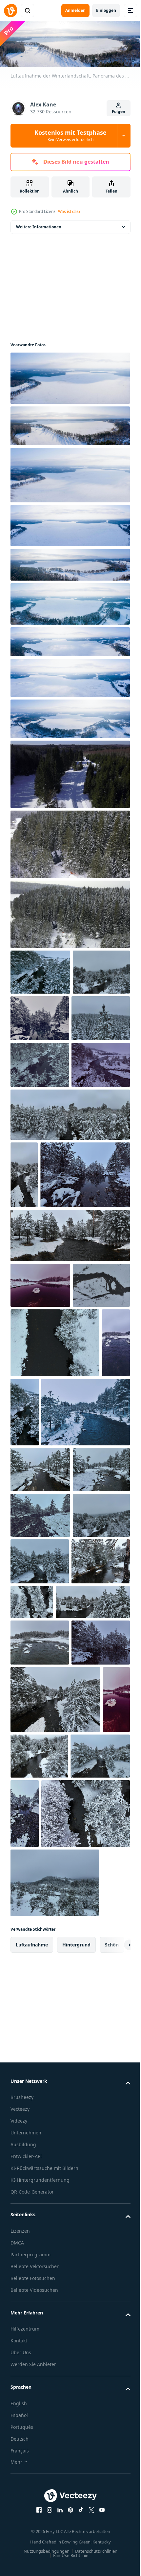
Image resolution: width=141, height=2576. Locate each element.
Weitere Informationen (39, 225)
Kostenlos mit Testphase (70, 135)
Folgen (119, 112)
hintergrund (76, 2540)
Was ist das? (69, 211)
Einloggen (106, 10)
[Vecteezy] (10, 11)
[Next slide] (115, 2540)
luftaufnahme (32, 2540)
